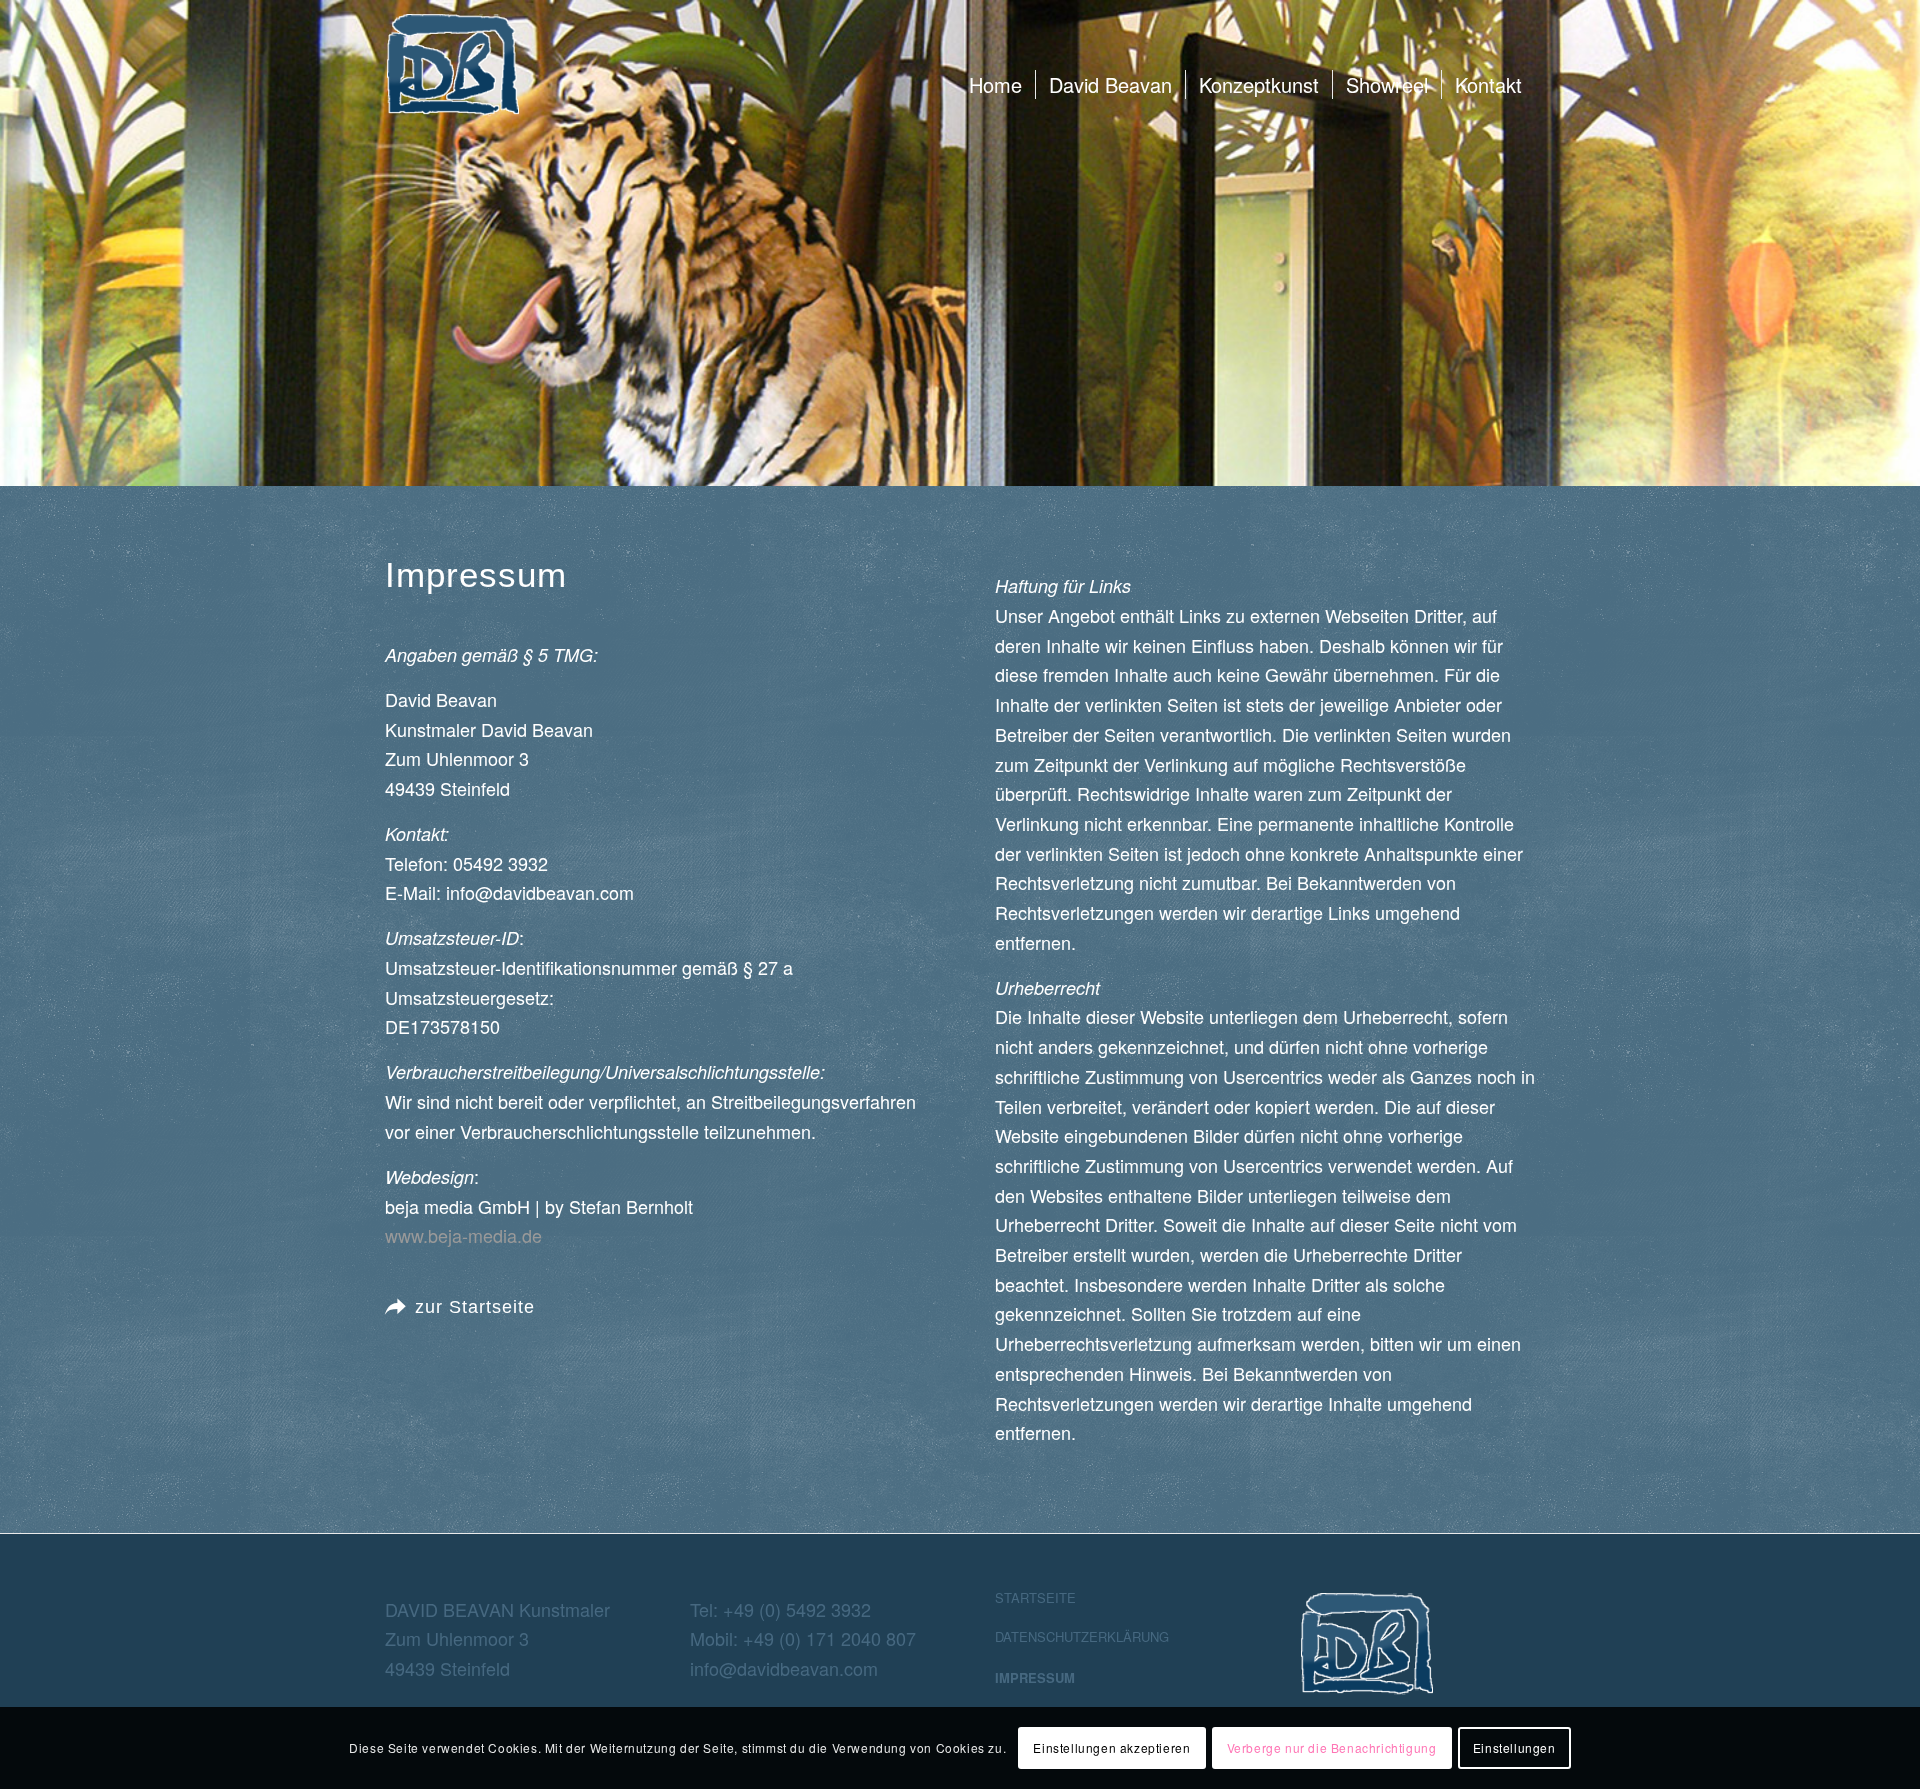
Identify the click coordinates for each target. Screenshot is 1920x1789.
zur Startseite (475, 1307)
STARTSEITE (1035, 1597)
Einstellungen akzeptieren (1111, 1747)
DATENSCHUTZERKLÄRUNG (1082, 1636)
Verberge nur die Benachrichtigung (1332, 1747)
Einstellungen (1514, 1747)
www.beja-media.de (463, 1235)
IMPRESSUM (1035, 1677)
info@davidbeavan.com (784, 1668)
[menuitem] (995, 85)
